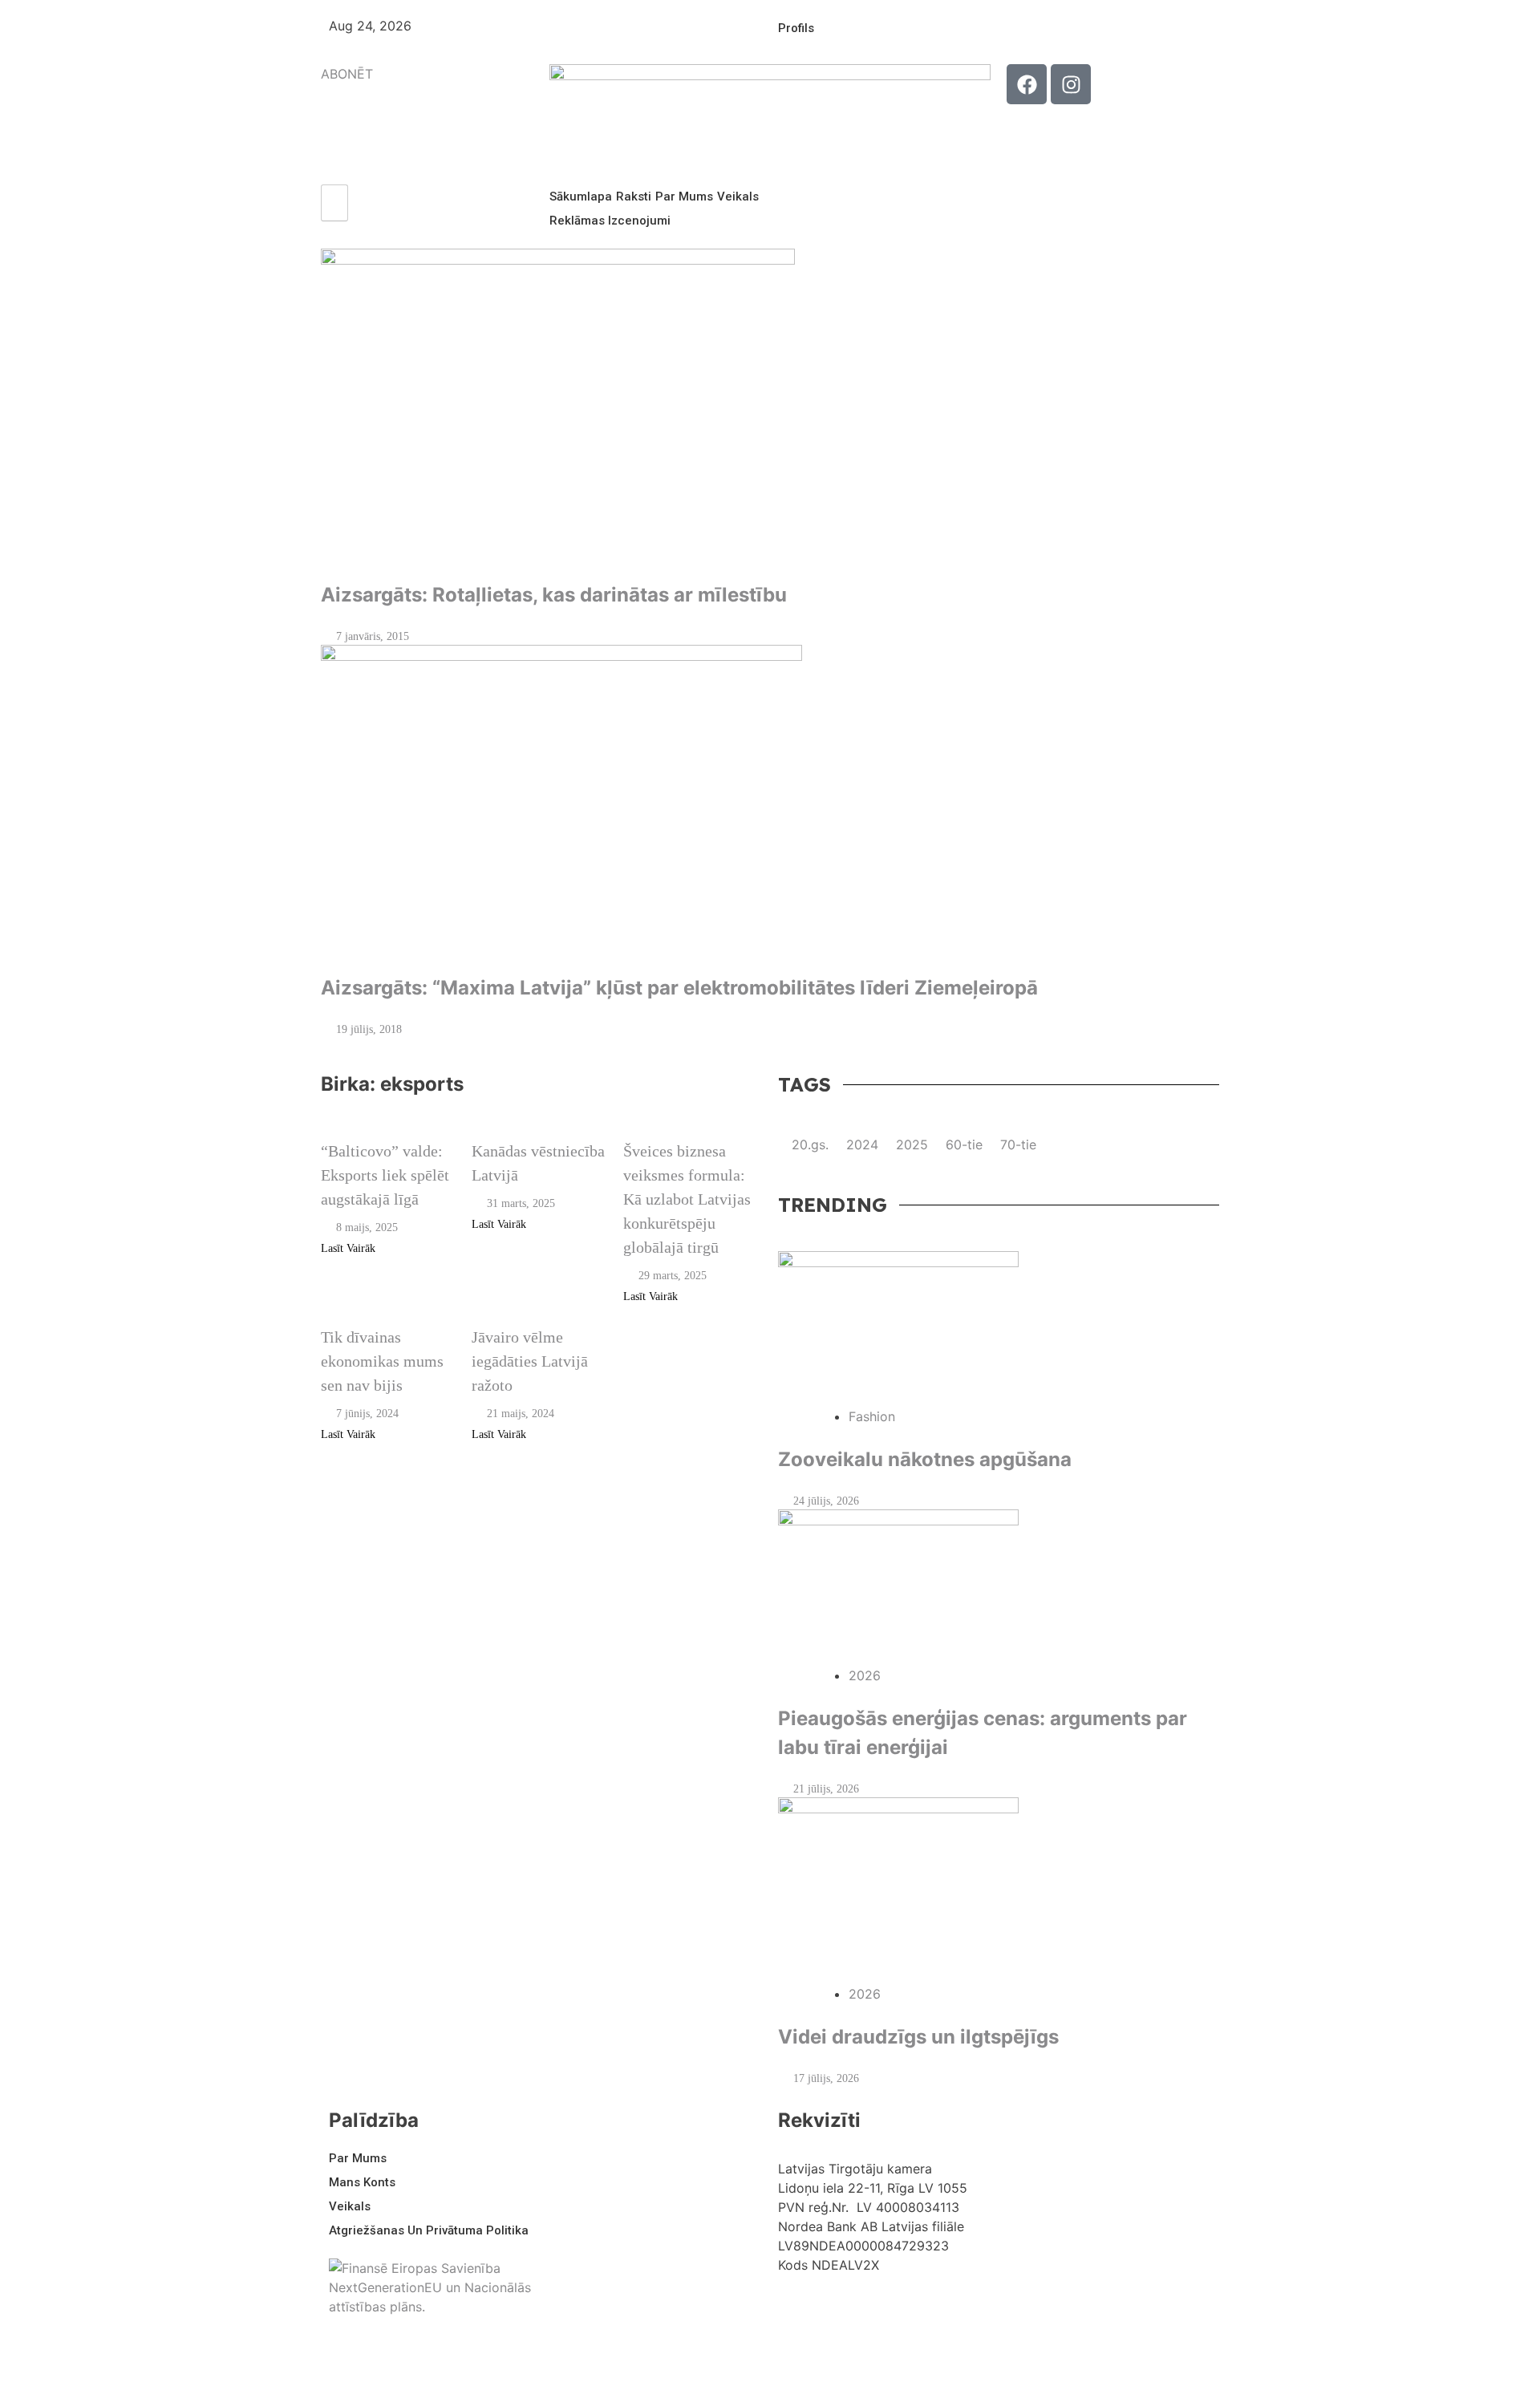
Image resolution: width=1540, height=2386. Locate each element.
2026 (865, 1675)
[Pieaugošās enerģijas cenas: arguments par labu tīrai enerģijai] (999, 1588)
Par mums (684, 196)
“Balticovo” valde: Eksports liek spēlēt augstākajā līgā (385, 1175)
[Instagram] (1071, 84)
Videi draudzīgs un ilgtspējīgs (918, 2037)
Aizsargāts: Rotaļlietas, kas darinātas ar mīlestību (554, 595)
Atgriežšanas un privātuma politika (429, 2230)
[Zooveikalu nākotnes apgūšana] (999, 1329)
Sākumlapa (581, 196)
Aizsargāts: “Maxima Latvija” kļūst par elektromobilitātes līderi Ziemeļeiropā (679, 988)
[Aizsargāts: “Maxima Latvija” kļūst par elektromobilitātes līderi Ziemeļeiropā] (770, 802)
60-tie (964, 1144)
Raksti (634, 196)
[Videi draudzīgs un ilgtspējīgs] (999, 1891)
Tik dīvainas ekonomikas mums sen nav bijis (382, 1361)
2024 (862, 1144)
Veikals (738, 196)
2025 (912, 1144)
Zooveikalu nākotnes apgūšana (925, 1459)
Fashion (872, 1416)
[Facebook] (1027, 84)
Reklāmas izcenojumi (610, 221)
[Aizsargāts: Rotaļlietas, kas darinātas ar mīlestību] (770, 407)
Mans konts (362, 2182)
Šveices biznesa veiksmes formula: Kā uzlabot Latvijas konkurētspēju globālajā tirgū (687, 1199)
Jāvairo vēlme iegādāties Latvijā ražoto (530, 1361)
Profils (796, 28)
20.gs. (810, 1144)
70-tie (1018, 1144)
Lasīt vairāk (350, 1248)
